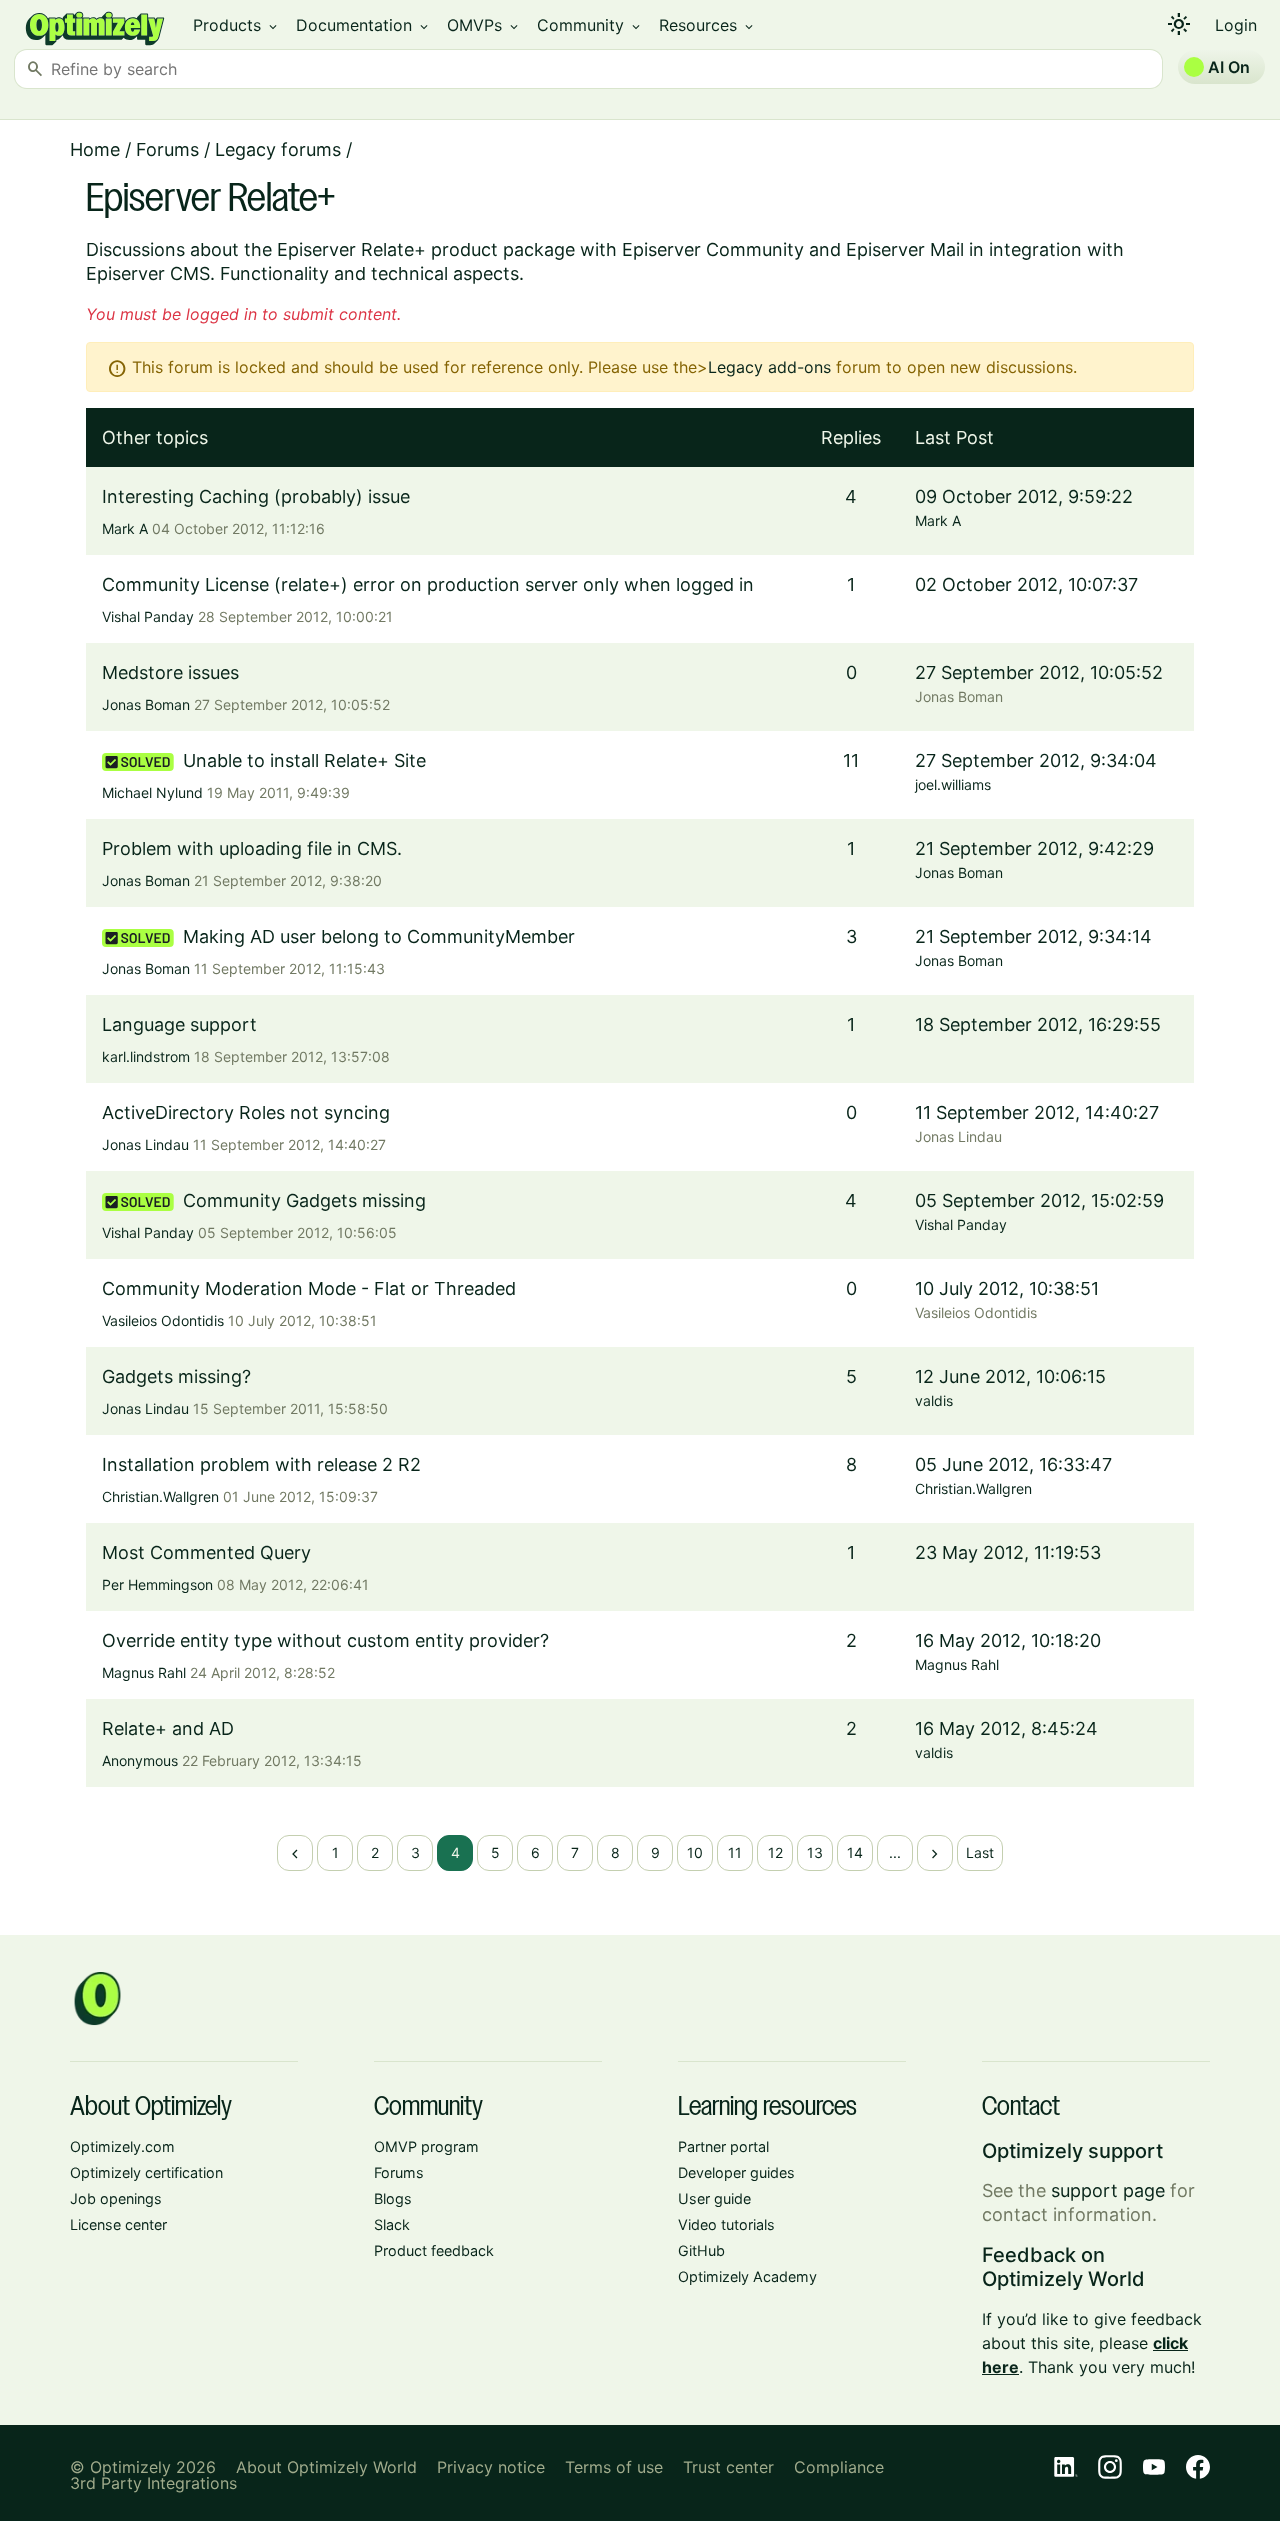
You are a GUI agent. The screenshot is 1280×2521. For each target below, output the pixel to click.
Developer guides (736, 2172)
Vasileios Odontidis (163, 1320)
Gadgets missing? (176, 1376)
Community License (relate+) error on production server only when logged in (428, 584)
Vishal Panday (148, 616)
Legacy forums (278, 149)
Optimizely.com (122, 2146)
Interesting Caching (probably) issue (256, 496)
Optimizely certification (146, 2172)
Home (95, 149)
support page (1108, 2190)
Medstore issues (170, 672)
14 (855, 1852)
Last (980, 1852)
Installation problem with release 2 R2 (261, 1464)
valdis (934, 1400)
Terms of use (614, 2467)
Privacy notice (491, 2467)
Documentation (363, 25)
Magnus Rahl (144, 1672)
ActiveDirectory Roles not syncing (246, 1112)
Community (590, 25)
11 (735, 1852)
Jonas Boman (146, 704)
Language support (179, 1024)
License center (118, 2224)
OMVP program (426, 2146)
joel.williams (953, 784)
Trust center (728, 2467)
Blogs (393, 2198)
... (895, 1852)
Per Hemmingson (157, 1584)
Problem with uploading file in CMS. (252, 848)
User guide (714, 2198)
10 (695, 1852)
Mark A (125, 528)
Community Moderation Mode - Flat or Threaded (309, 1288)
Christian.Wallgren (160, 1496)
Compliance (839, 2467)
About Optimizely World (326, 2467)
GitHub (701, 2250)
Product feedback (434, 2250)
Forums (167, 149)
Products (236, 25)
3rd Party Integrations (153, 2483)
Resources (707, 25)
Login (1236, 25)
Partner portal (723, 2146)
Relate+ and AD (168, 1728)
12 (775, 1852)
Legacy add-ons (769, 367)
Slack (392, 2224)
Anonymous (140, 1760)
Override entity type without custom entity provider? (325, 1640)
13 (815, 1852)
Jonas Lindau (145, 1144)
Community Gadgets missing (304, 1200)
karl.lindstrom (146, 1056)
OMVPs (484, 25)
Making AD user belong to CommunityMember (379, 936)
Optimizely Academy (747, 2276)
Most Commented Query (206, 1552)
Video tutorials (726, 2224)
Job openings (116, 2198)
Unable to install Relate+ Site (304, 760)
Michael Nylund (152, 792)
